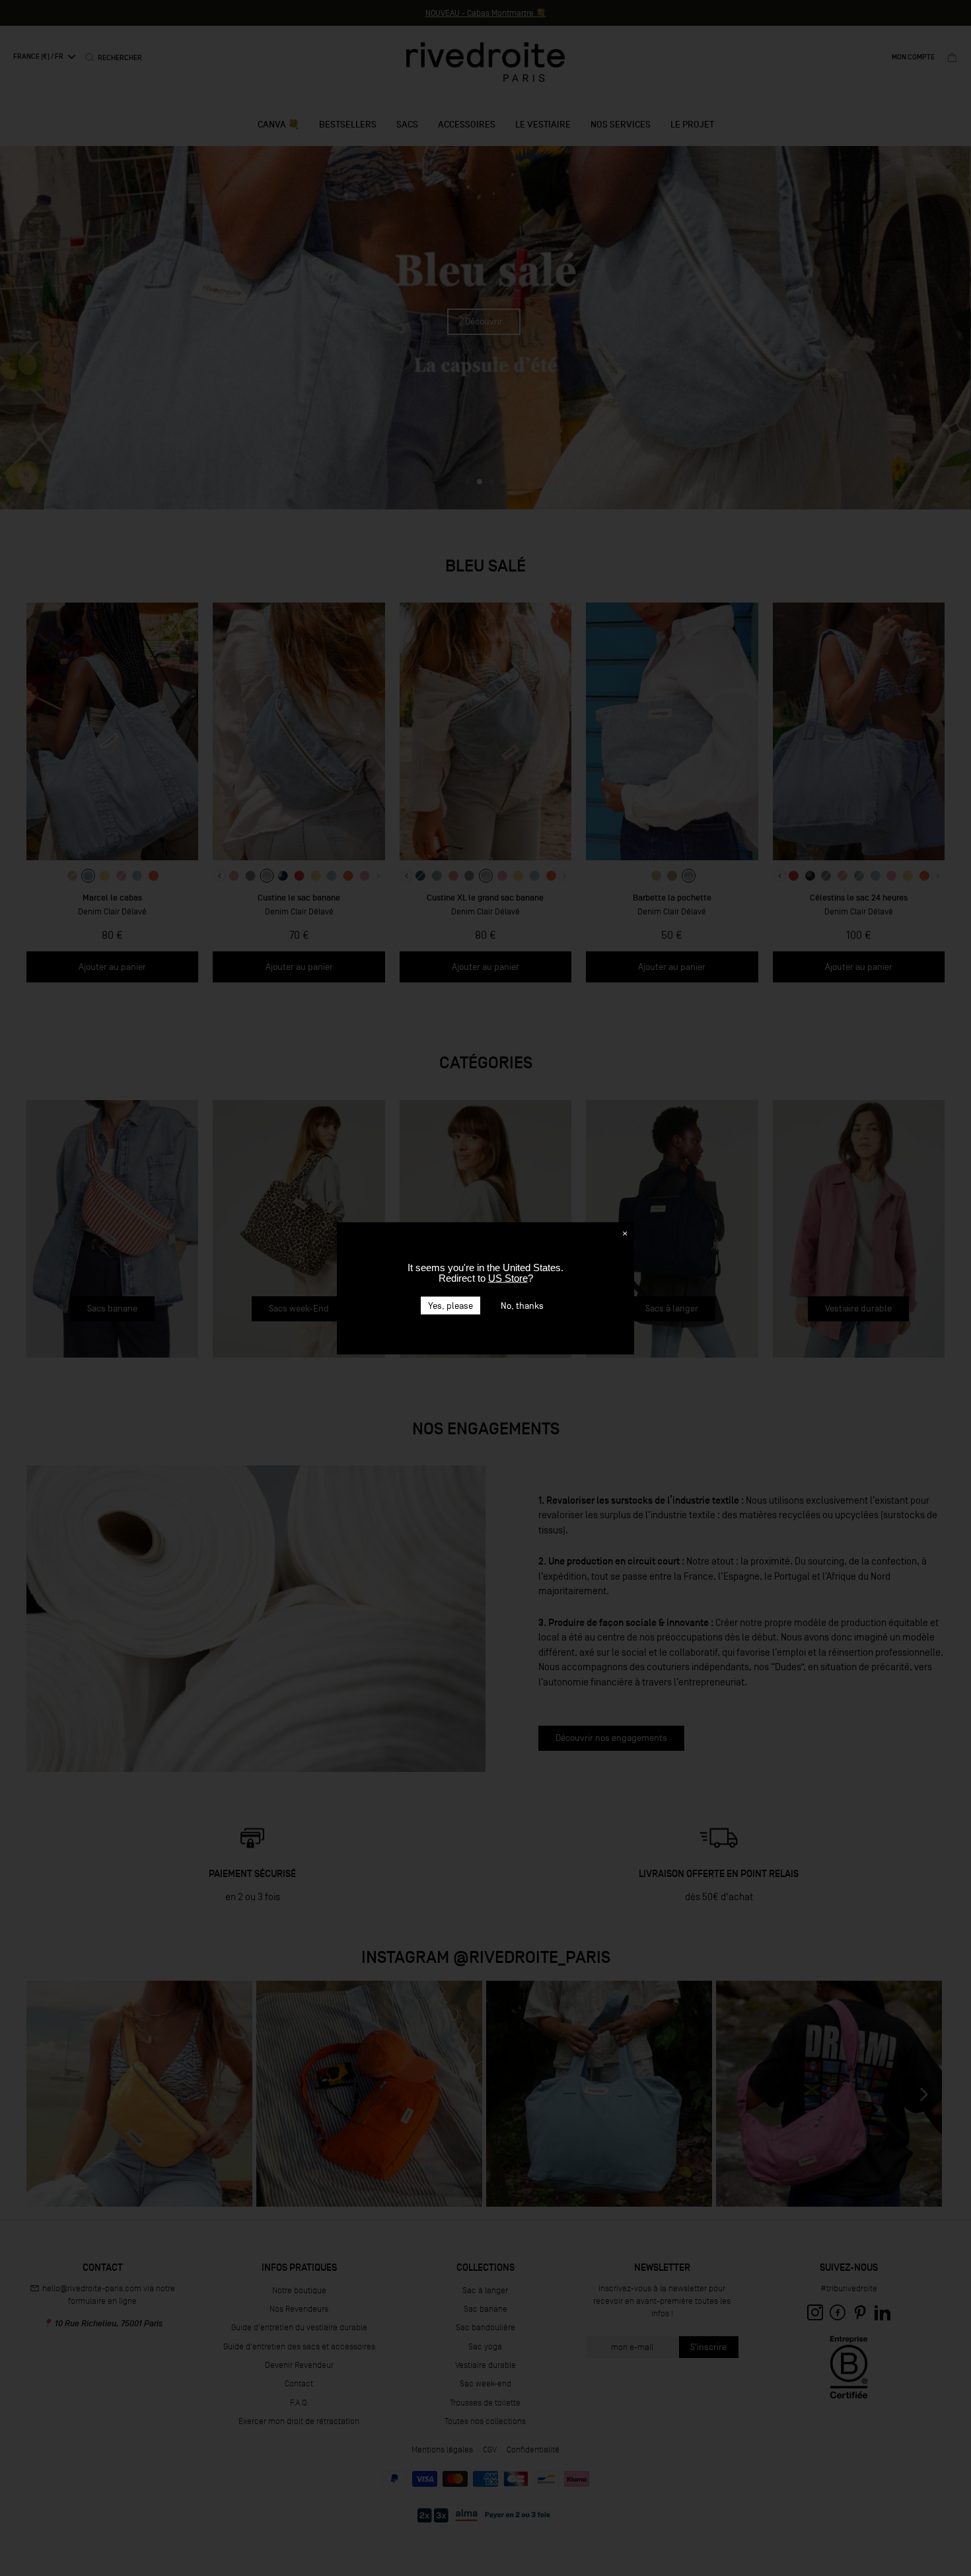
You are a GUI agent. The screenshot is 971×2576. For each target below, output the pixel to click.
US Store (508, 1277)
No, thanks (522, 1305)
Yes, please (450, 1305)
